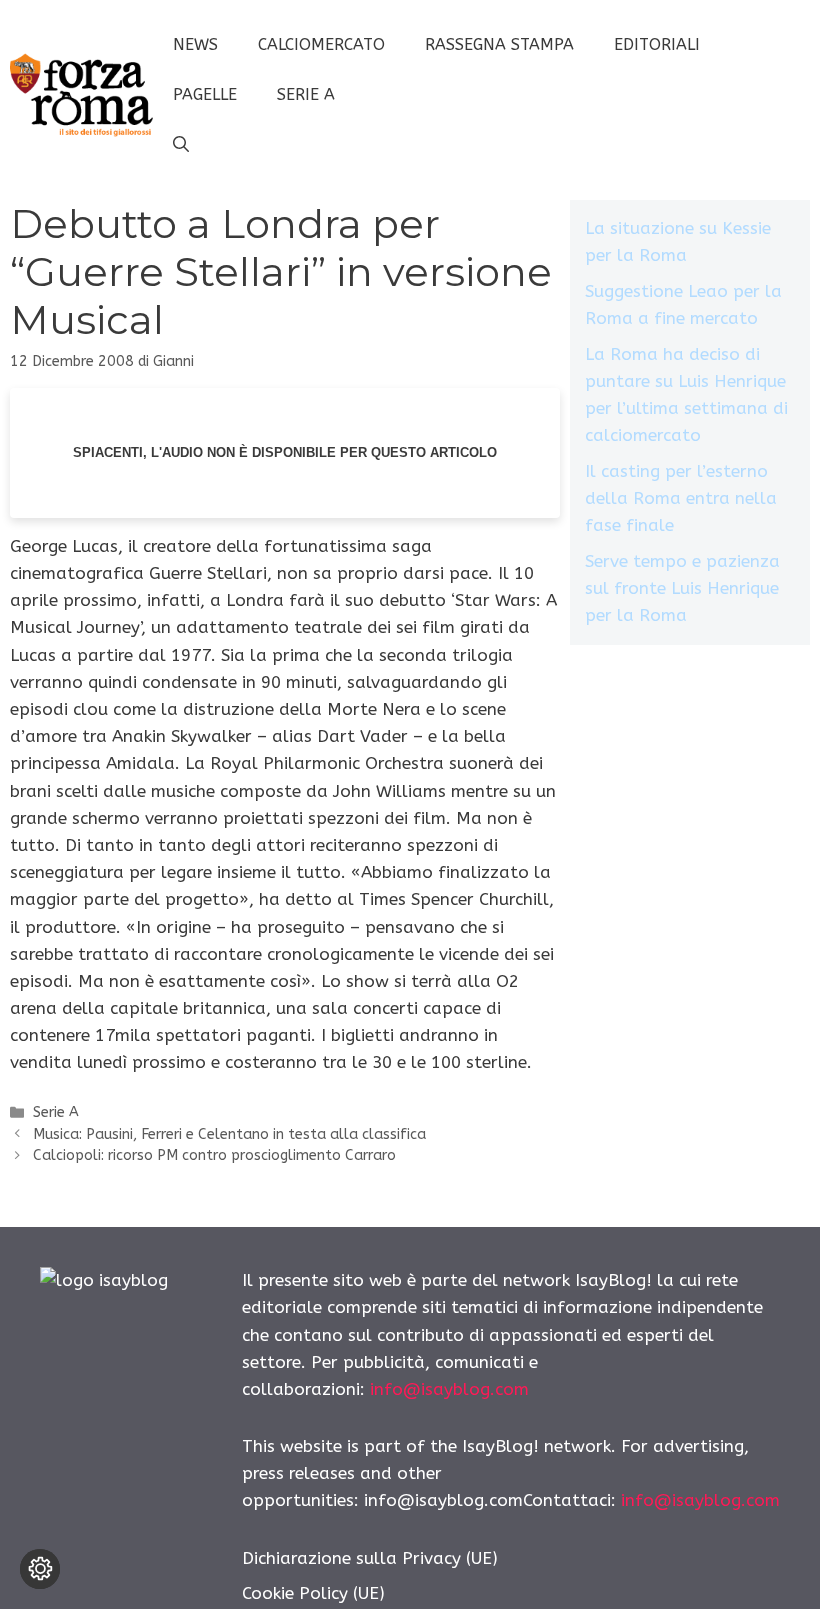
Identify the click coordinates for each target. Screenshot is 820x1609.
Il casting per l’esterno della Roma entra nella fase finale (681, 498)
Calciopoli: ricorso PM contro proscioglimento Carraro (214, 1155)
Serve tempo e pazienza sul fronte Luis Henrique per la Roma (682, 588)
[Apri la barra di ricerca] (181, 145)
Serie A (306, 94)
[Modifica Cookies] (40, 1569)
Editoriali (657, 44)
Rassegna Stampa (499, 44)
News (195, 44)
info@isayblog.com (449, 1389)
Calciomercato (321, 44)
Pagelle (205, 94)
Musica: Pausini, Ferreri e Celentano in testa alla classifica (229, 1134)
